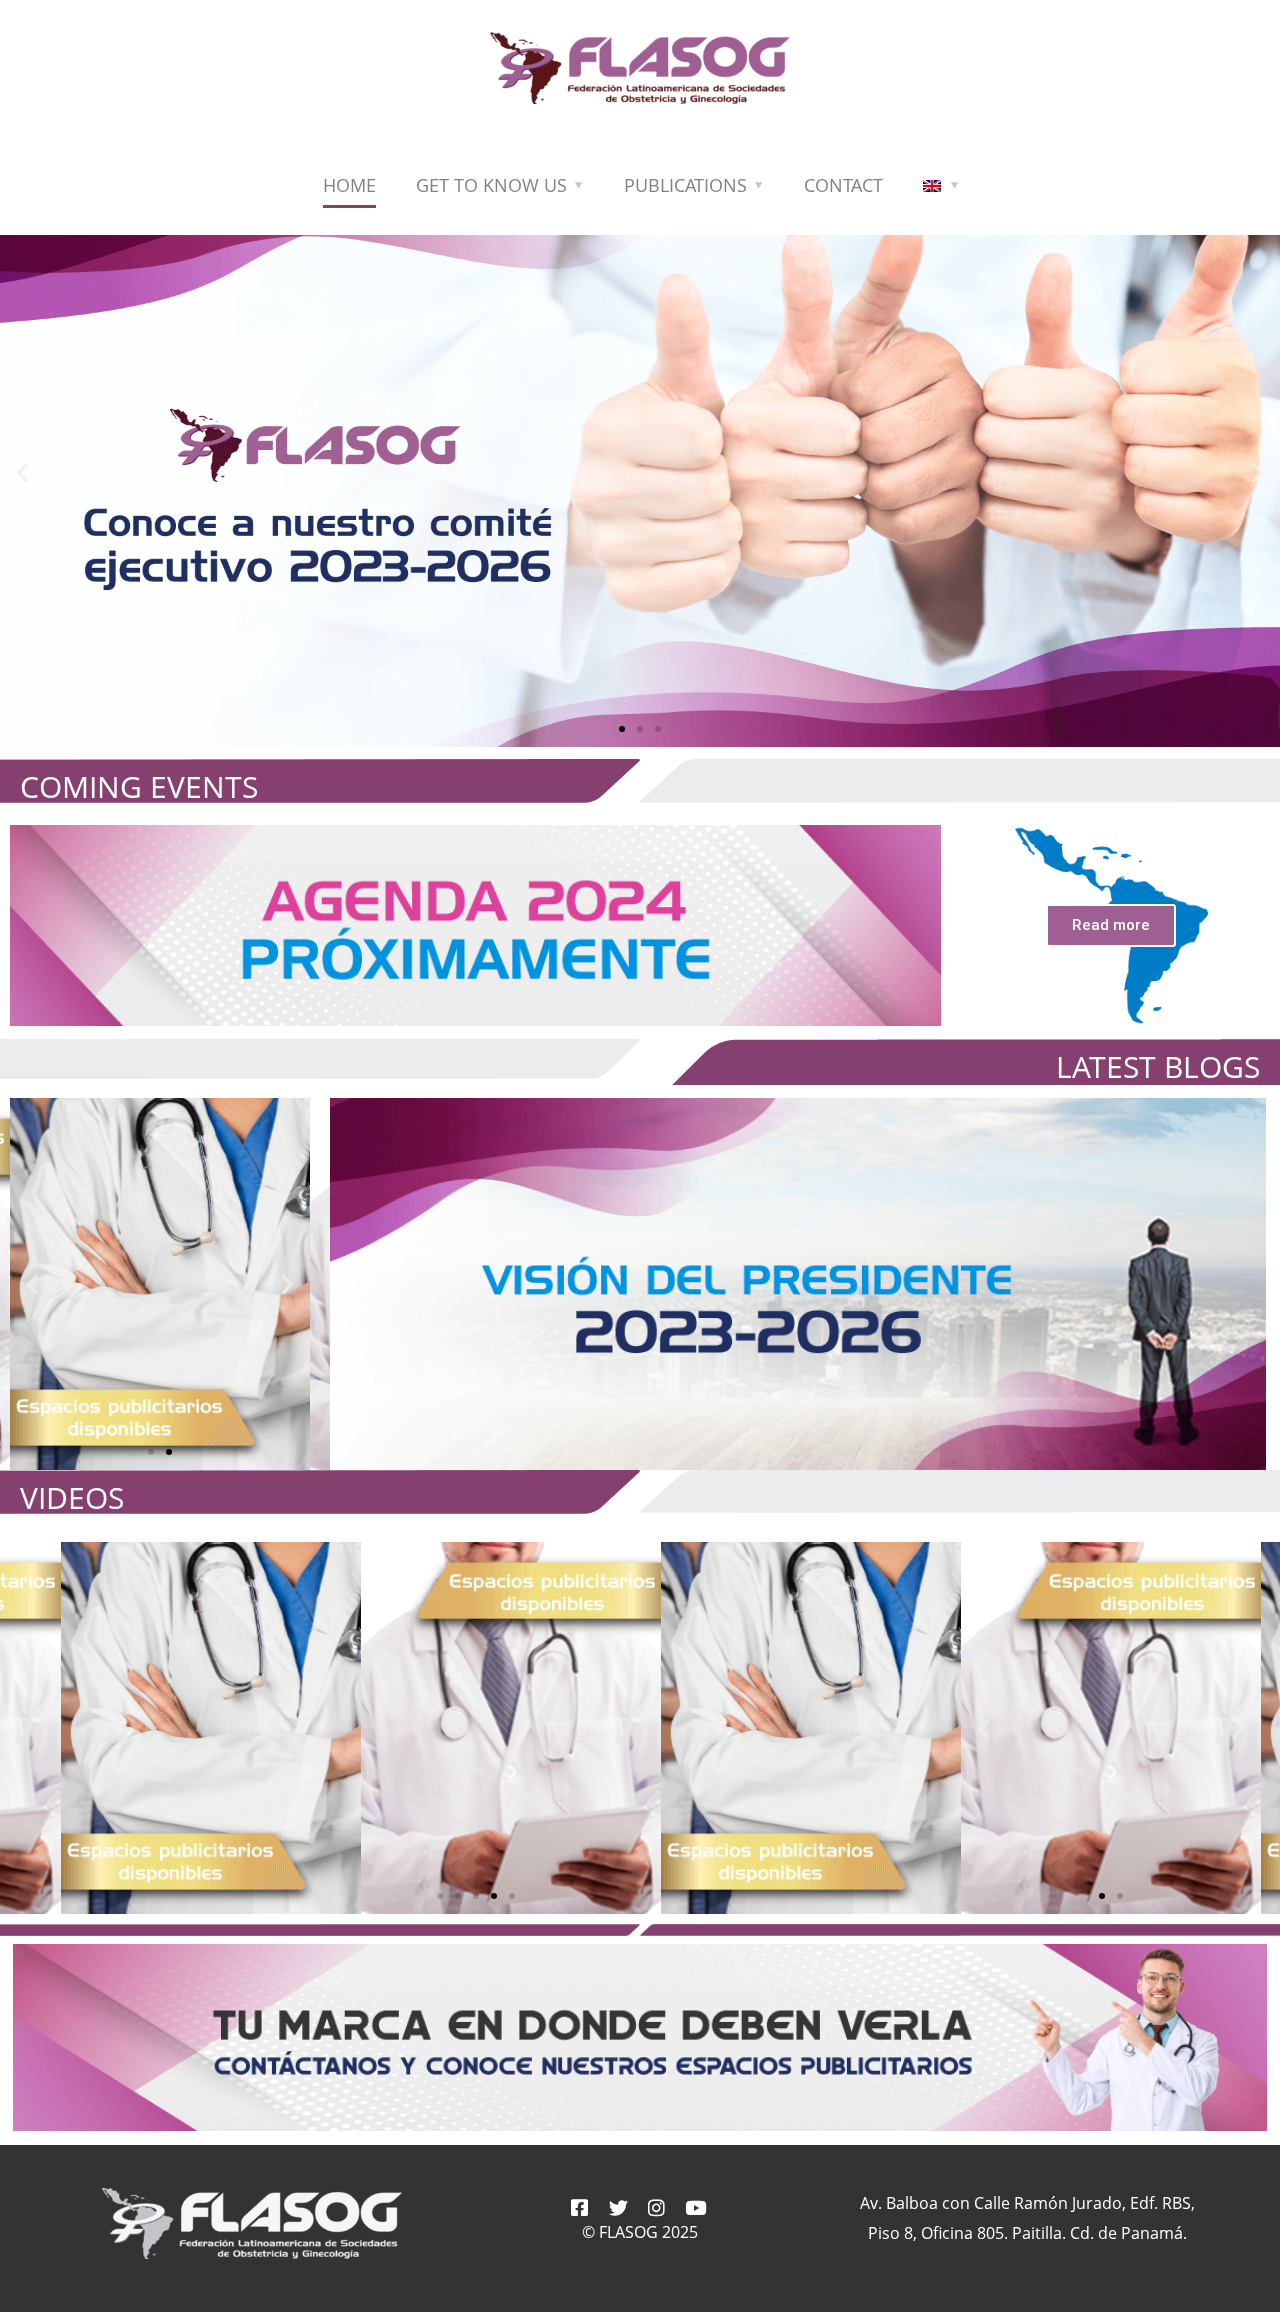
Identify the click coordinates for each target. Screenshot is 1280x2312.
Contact (843, 185)
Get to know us (491, 185)
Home (349, 185)
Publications (685, 185)
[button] (622, 729)
